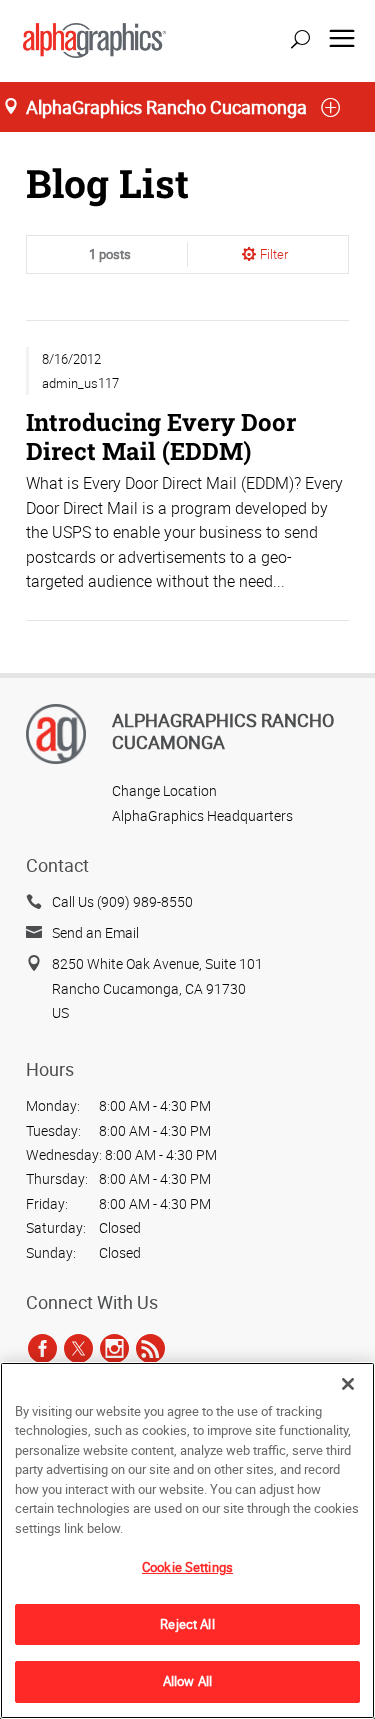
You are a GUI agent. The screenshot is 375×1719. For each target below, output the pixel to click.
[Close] (348, 1384)
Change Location (164, 790)
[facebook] (42, 1348)
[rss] (150, 1348)
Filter (274, 254)
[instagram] (114, 1348)
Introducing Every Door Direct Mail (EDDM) (161, 435)
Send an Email (95, 932)
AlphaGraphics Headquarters (202, 815)
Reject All (187, 1624)
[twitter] (78, 1348)
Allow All (187, 1681)
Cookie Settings (187, 1567)
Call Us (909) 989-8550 (122, 901)
